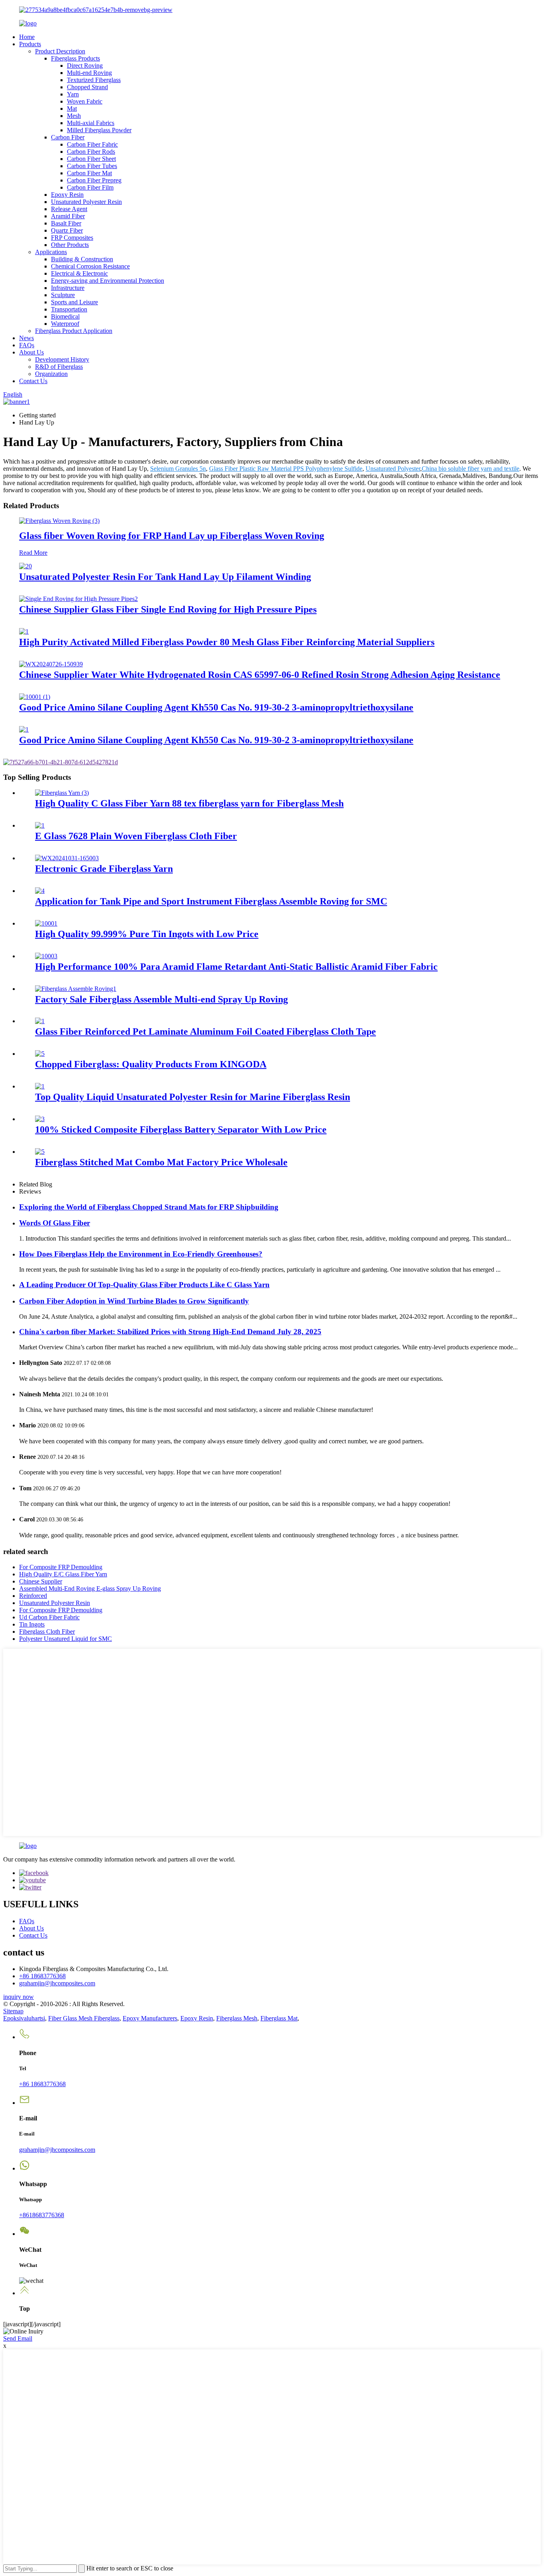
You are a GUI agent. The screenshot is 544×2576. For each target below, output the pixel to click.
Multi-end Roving (89, 73)
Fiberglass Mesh (237, 2018)
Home (27, 37)
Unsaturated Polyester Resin (86, 202)
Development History (62, 359)
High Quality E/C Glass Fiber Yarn (63, 1574)
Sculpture (63, 295)
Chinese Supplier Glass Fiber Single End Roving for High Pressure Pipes (168, 609)
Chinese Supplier (41, 1581)
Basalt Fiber (66, 223)
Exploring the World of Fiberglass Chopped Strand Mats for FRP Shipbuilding (149, 1207)
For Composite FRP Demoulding (61, 1567)
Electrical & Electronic (79, 273)
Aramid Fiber (68, 216)
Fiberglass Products (75, 58)
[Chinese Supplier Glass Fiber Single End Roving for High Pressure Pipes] (78, 599)
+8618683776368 (42, 2215)
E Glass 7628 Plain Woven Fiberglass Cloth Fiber (136, 836)
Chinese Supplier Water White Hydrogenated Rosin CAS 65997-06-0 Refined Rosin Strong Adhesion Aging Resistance (260, 675)
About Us (31, 352)
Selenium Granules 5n (178, 469)
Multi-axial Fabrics (91, 123)
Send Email (18, 2338)
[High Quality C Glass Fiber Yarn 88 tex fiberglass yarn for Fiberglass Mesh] (62, 793)
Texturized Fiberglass (94, 80)
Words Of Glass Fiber (55, 1223)
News (26, 338)
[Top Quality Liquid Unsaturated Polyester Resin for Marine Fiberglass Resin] (40, 1086)
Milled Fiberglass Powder (99, 130)
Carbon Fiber (68, 137)
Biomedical (65, 316)
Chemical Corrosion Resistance (90, 266)
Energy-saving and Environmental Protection (108, 281)
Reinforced (33, 1596)
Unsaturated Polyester (393, 469)
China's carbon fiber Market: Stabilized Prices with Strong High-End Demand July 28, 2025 (170, 1332)
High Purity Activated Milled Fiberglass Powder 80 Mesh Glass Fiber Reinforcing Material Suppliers (227, 642)
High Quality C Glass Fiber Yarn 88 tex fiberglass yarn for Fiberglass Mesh (189, 803)
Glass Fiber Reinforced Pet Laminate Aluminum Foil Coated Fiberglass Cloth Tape (205, 1032)
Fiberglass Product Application (74, 331)
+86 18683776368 (42, 1976)
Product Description (60, 51)
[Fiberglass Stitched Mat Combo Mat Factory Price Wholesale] (40, 1152)
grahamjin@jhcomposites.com (57, 1983)
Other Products (70, 245)
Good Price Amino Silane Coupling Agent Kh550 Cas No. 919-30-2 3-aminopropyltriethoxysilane (216, 707)
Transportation (69, 309)
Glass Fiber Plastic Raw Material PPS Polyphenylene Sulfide (286, 469)
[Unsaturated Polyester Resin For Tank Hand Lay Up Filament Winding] (25, 566)
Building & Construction (82, 259)
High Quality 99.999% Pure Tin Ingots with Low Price (147, 934)
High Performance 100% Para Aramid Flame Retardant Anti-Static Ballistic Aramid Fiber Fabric (236, 967)
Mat (72, 109)
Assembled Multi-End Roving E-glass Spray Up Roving (90, 1588)
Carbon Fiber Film (90, 187)
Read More (33, 553)
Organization (51, 374)
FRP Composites (72, 238)
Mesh (74, 116)
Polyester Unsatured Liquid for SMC (66, 1639)
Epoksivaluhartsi (24, 2018)
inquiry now (19, 1997)
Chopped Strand (87, 87)
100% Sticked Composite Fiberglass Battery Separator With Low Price (181, 1129)
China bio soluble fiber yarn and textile (471, 469)
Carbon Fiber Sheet (91, 159)
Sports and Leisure (74, 302)
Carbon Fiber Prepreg (94, 180)
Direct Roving (85, 66)
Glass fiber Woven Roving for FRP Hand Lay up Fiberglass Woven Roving (172, 536)
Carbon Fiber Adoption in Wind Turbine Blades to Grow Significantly (134, 1301)
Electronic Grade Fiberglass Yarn (104, 869)
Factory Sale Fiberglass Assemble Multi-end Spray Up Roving (161, 999)
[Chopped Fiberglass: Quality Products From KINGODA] (40, 1054)
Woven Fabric (85, 101)
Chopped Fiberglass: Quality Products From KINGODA (151, 1064)
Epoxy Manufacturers (150, 2018)
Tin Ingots (32, 1624)
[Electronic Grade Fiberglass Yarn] (67, 858)
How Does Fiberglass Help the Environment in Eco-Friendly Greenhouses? (141, 1254)
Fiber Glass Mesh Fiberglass (84, 2018)
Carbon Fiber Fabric (92, 144)
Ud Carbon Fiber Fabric (49, 1617)
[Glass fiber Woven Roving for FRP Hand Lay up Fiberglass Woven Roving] (59, 521)
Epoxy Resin (67, 195)
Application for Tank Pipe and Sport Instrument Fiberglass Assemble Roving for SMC (211, 901)
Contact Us (33, 381)
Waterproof (65, 324)
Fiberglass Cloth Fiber (47, 1632)
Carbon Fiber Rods (91, 152)
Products (30, 44)
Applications (51, 252)
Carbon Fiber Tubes (92, 166)
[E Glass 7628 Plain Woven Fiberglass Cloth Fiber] (40, 825)
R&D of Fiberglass (59, 367)
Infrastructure (68, 288)
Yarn (73, 94)
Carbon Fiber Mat (89, 173)
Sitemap (13, 2011)
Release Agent (69, 209)
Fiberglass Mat (279, 2018)
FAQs (27, 345)
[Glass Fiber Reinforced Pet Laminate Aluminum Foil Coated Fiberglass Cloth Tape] (40, 1021)
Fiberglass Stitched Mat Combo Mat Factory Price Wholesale (161, 1162)
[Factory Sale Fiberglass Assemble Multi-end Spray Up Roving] (76, 989)
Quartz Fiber (67, 230)
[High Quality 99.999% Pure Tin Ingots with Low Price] (46, 923)
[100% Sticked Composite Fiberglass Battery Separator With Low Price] (40, 1119)
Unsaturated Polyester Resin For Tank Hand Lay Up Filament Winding (165, 577)
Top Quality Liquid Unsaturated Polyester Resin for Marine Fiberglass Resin (193, 1097)
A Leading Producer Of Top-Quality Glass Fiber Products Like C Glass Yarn (144, 1285)
